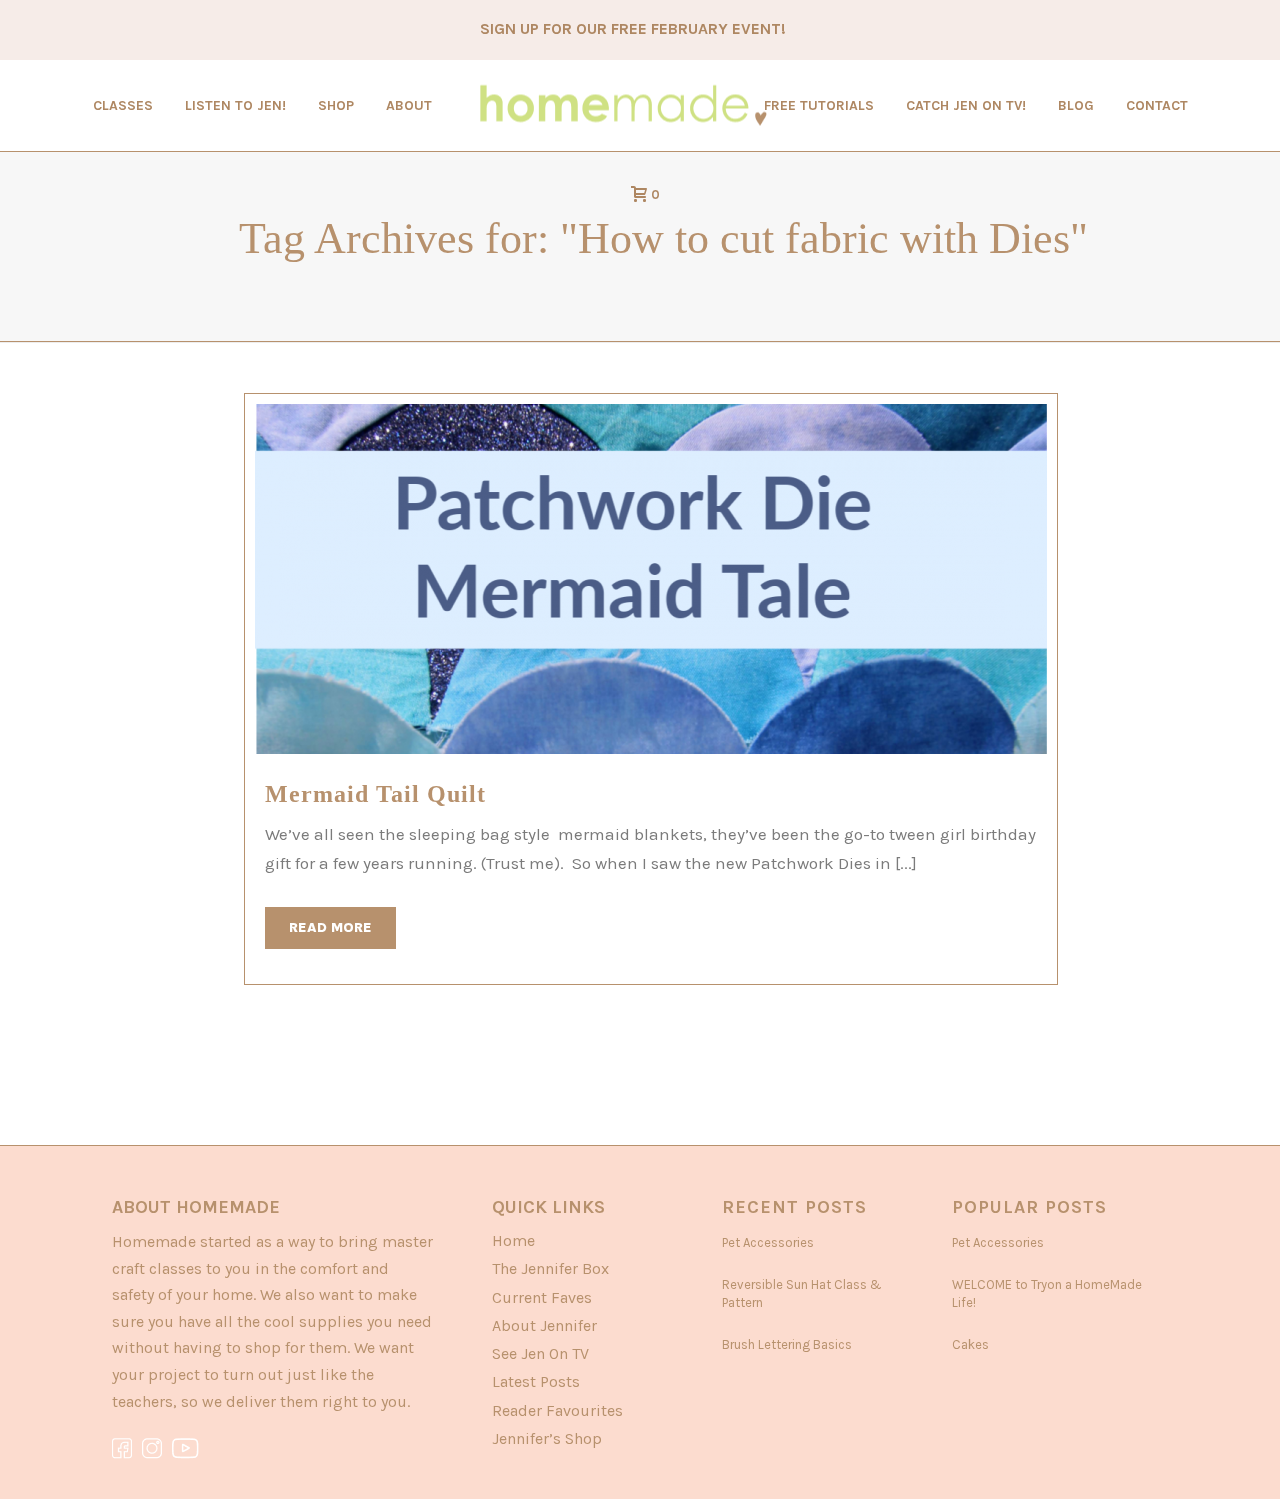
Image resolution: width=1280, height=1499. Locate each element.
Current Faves (542, 1297)
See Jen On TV (540, 1353)
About (409, 105)
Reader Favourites (557, 1410)
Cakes (970, 1344)
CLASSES (123, 105)
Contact (1157, 105)
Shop (336, 105)
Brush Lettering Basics (787, 1344)
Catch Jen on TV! (966, 105)
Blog (1076, 105)
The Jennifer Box (550, 1268)
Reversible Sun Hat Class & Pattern (802, 1293)
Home (513, 1240)
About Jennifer (544, 1325)
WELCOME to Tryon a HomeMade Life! (1047, 1293)
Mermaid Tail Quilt (375, 794)
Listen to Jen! (235, 105)
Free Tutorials (819, 105)
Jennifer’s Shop (547, 1438)
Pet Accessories (768, 1242)
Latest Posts (536, 1381)
